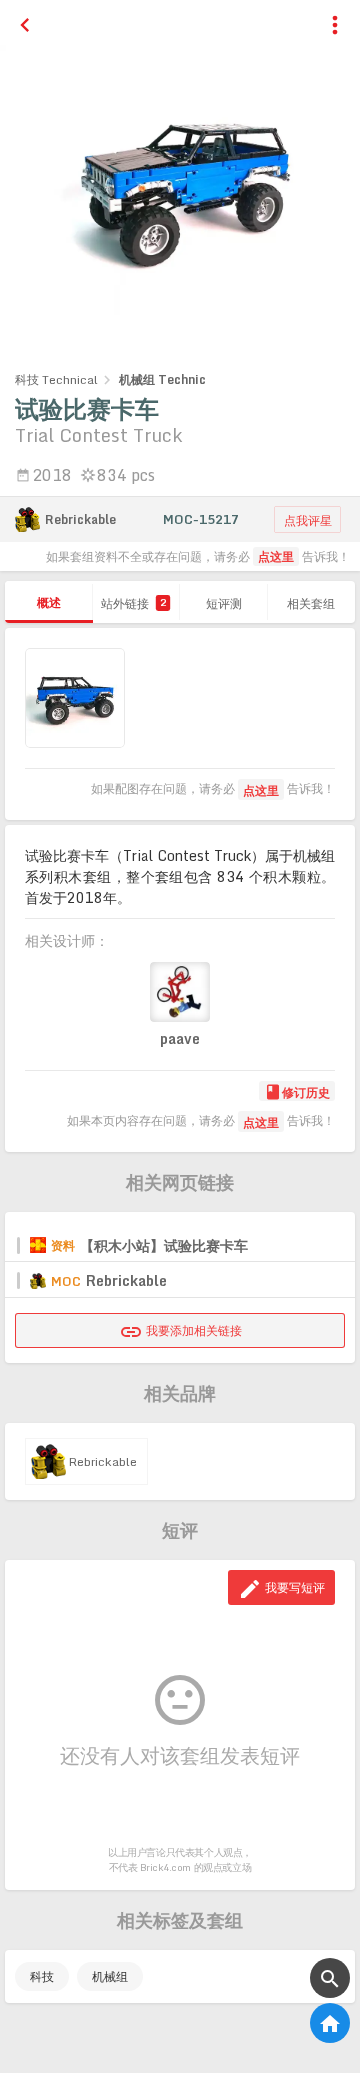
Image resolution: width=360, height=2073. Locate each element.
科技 (42, 1976)
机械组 (110, 1976)
